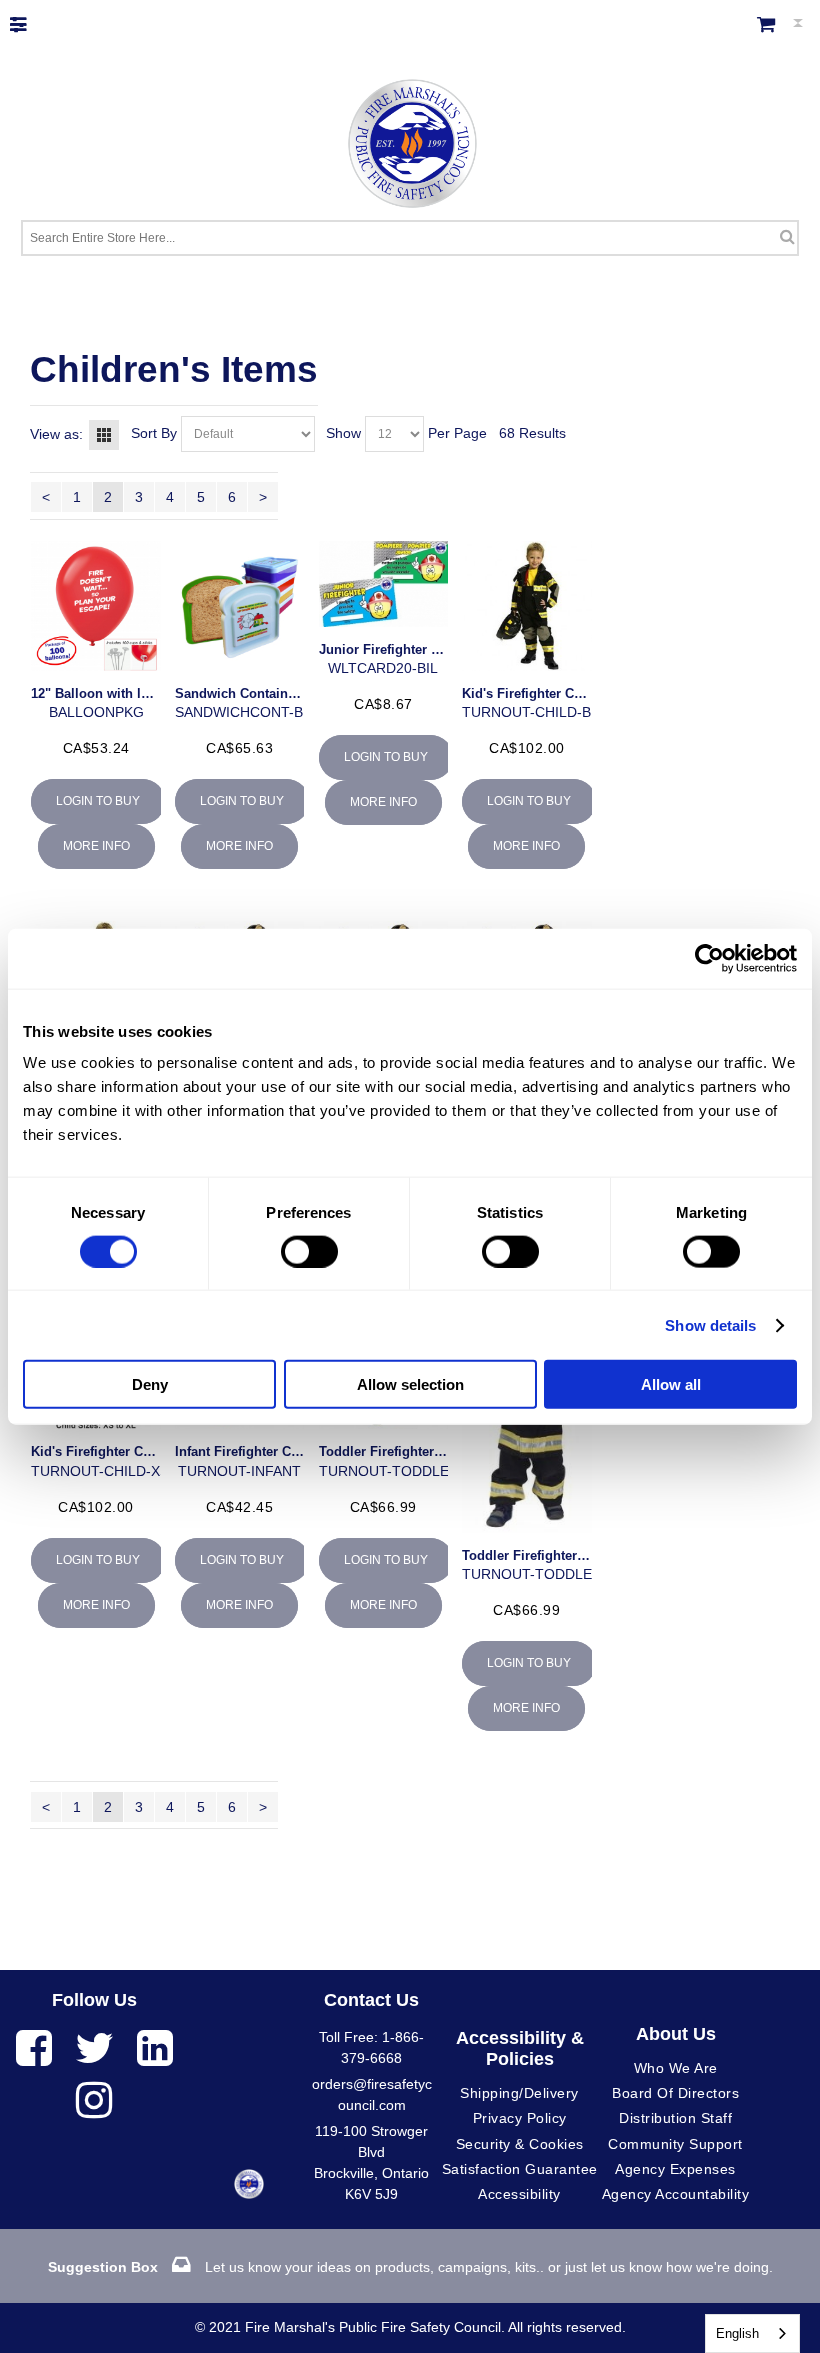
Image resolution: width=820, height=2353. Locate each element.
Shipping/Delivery (519, 2093)
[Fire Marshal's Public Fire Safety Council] (410, 138)
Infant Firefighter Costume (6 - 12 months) (304, 1451)
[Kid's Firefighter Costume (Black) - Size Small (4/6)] (526, 605)
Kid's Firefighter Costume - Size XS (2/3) (155, 1451)
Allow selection (410, 1384)
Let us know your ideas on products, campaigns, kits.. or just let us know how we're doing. (410, 2267)
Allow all (671, 1384)
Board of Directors (675, 2093)
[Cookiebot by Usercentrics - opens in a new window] (709, 958)
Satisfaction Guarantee (520, 2169)
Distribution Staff (675, 2118)
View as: (56, 434)
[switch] (309, 1251)
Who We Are (676, 2068)
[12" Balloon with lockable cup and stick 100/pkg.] (95, 605)
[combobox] (752, 2333)
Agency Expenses (675, 2169)
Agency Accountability (676, 2194)
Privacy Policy (520, 2118)
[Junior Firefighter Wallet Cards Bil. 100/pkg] (383, 583)
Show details (710, 1324)
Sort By (154, 433)
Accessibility (519, 2194)
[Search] (787, 236)
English (737, 2333)
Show (343, 433)
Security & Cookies (520, 2144)
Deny (150, 1384)
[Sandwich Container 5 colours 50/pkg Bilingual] (239, 605)
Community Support (675, 2144)
